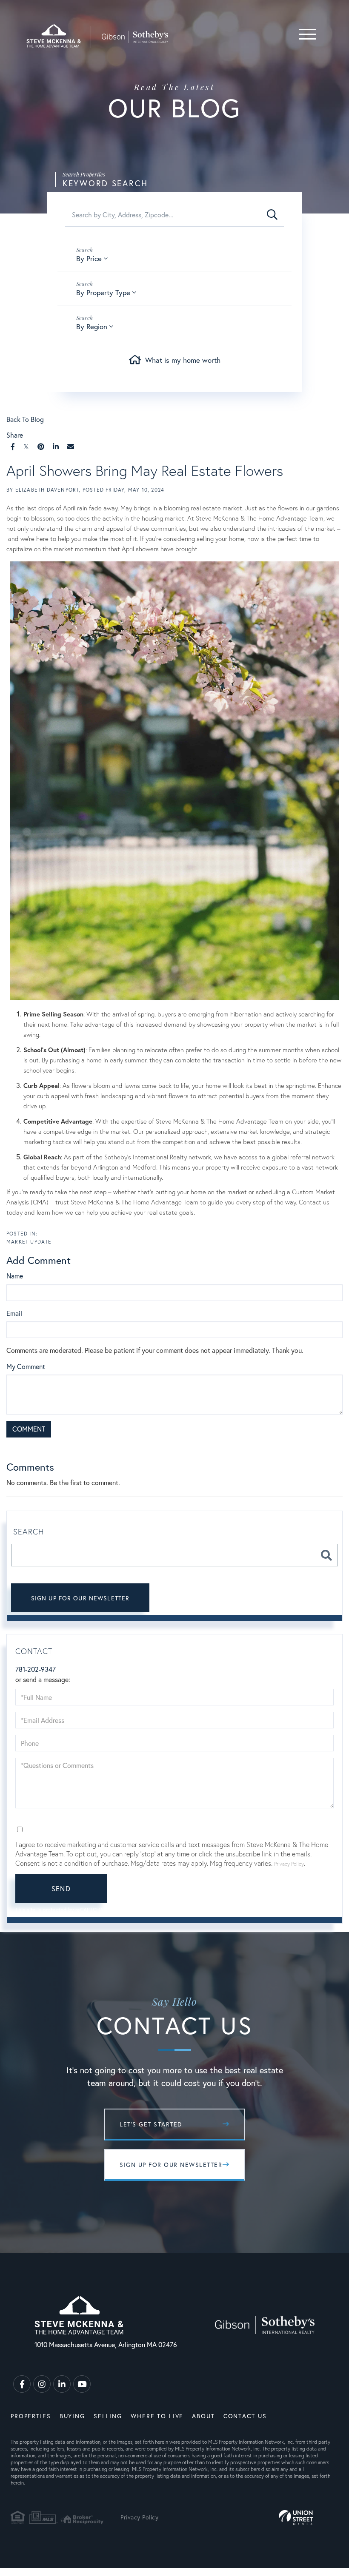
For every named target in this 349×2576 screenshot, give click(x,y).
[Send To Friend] (71, 446)
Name (15, 1276)
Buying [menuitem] (72, 2416)
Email (14, 1313)
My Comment (26, 1366)
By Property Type (103, 292)
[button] (272, 215)
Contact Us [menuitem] (245, 2416)
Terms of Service (199, 1448)
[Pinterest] (41, 446)
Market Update (29, 1242)
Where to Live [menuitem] (157, 2416)
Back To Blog (25, 419)
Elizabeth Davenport (47, 490)
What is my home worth (183, 360)
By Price (89, 258)
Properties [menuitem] (31, 2416)
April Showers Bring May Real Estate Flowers (145, 470)
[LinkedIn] (56, 446)
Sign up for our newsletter (80, 1598)
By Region (92, 326)
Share (15, 435)
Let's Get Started (151, 2124)
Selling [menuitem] (108, 2416)
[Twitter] (26, 446)
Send (61, 1889)
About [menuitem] (203, 2416)
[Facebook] (13, 446)
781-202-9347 (36, 1669)
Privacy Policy (151, 1448)
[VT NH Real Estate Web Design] (296, 2518)
